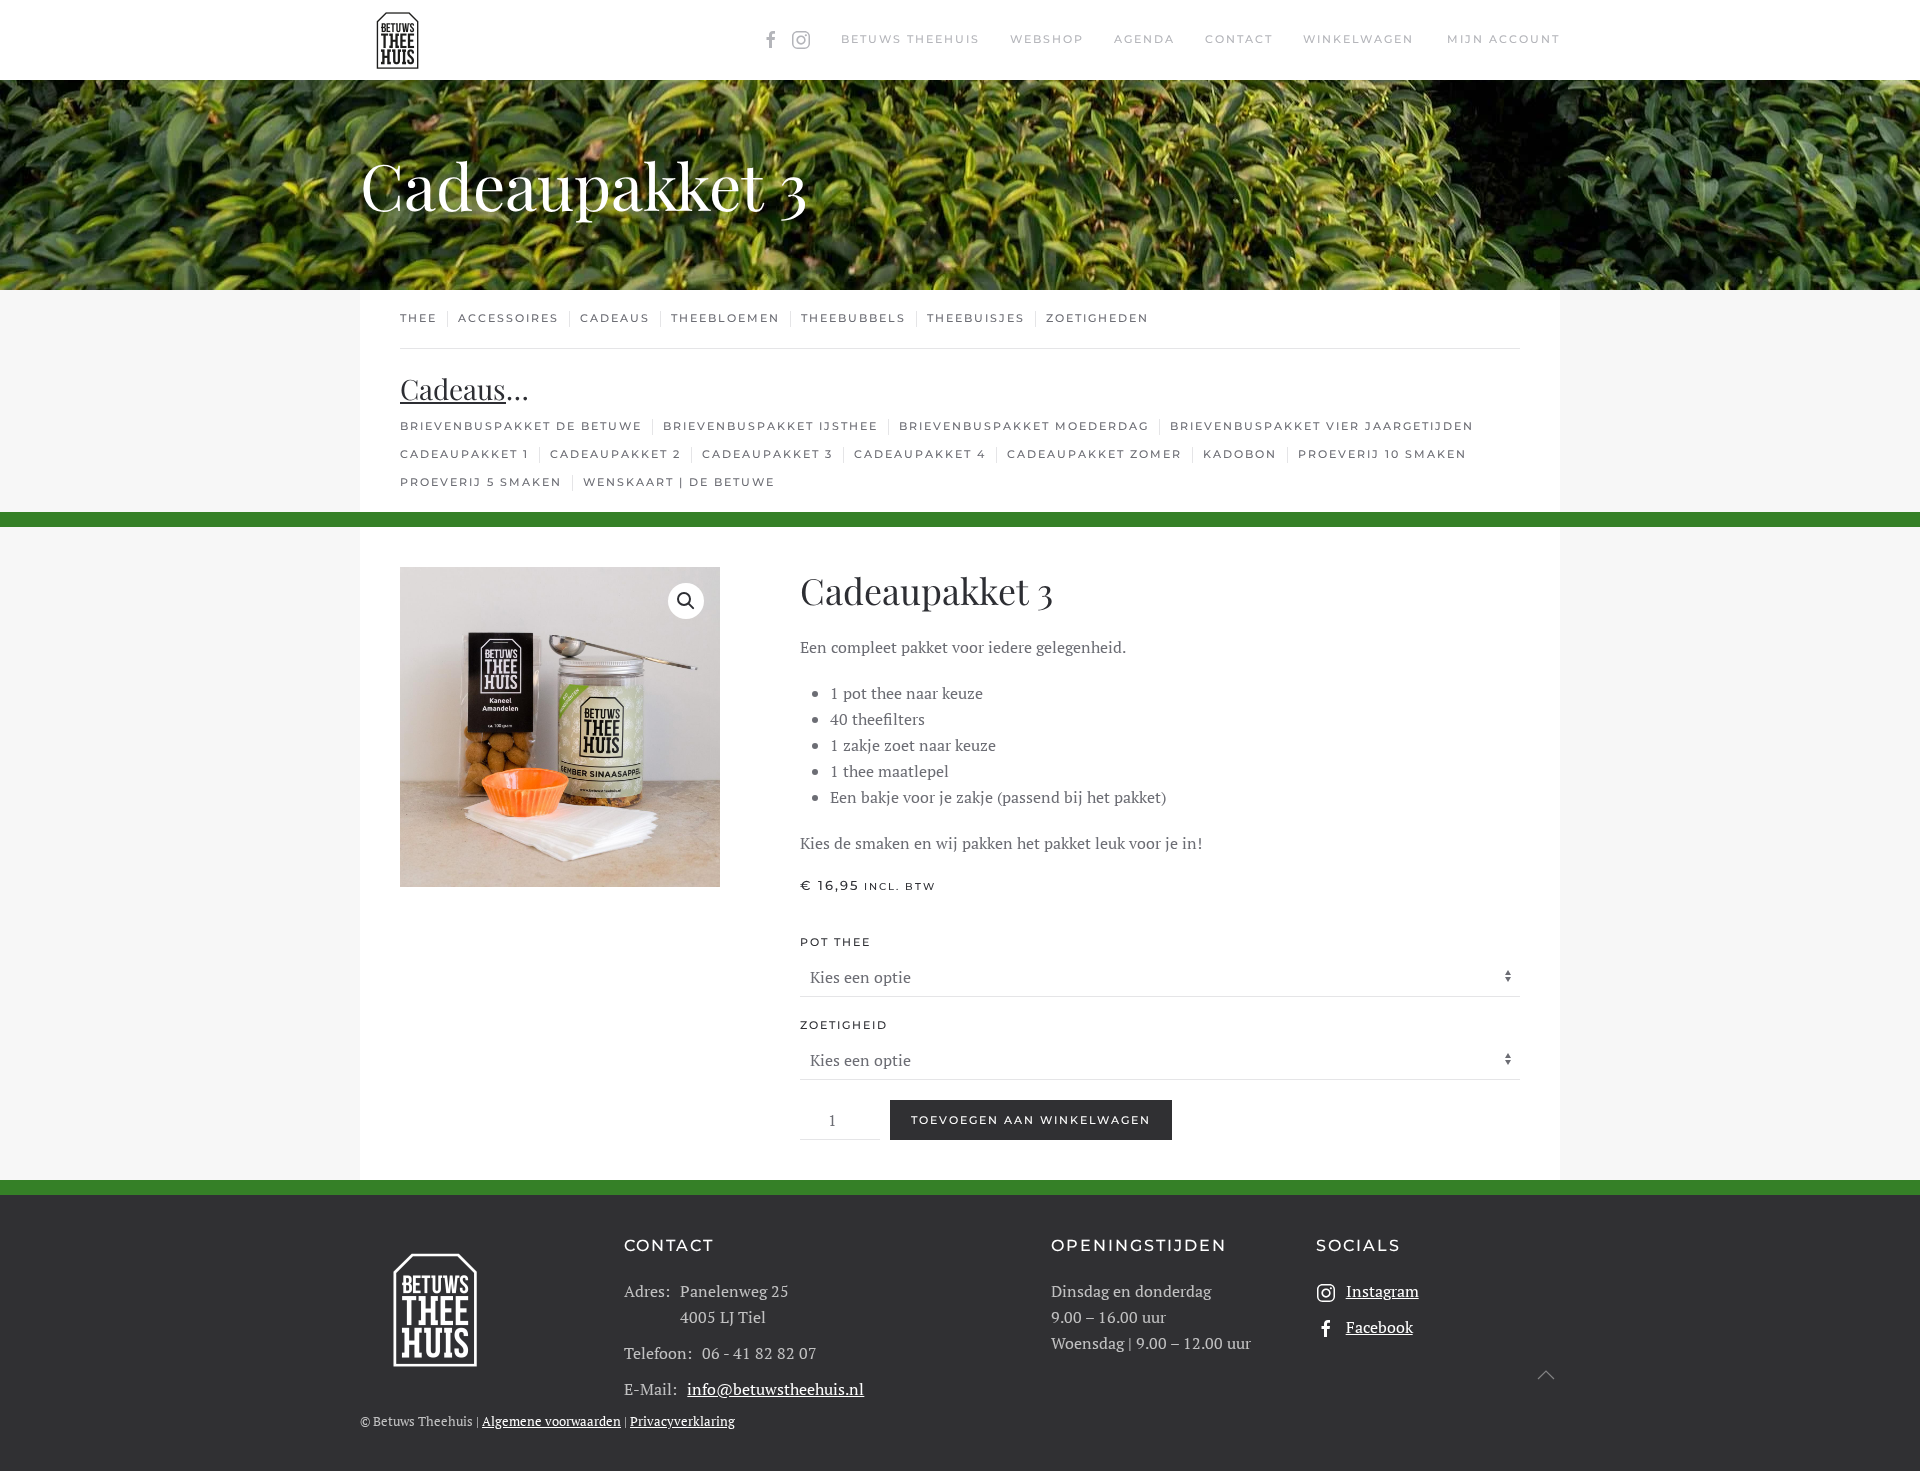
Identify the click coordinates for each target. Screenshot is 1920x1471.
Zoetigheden (1097, 318)
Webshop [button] (1047, 39)
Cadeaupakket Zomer (1094, 454)
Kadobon (1240, 454)
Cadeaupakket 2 (615, 454)
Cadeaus (615, 318)
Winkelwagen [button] (1358, 39)
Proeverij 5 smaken (481, 482)
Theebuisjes (976, 318)
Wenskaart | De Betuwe (679, 482)
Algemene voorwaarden (551, 1421)
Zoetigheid (844, 1025)
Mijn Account (1503, 39)
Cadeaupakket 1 (464, 454)
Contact (1239, 39)
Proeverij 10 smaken (1382, 454)
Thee (418, 318)
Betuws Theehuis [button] (910, 39)
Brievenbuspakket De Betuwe (521, 426)
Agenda (1144, 39)
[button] (686, 601)
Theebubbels (853, 318)
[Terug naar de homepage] (397, 40)
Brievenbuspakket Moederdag (1024, 426)
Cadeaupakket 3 (767, 454)
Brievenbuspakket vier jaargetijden (1322, 426)
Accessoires (508, 318)
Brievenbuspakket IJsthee (770, 426)
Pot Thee (835, 942)
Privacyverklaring (682, 1421)
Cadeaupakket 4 (920, 454)
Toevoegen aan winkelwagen (1031, 1120)
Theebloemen (725, 318)
